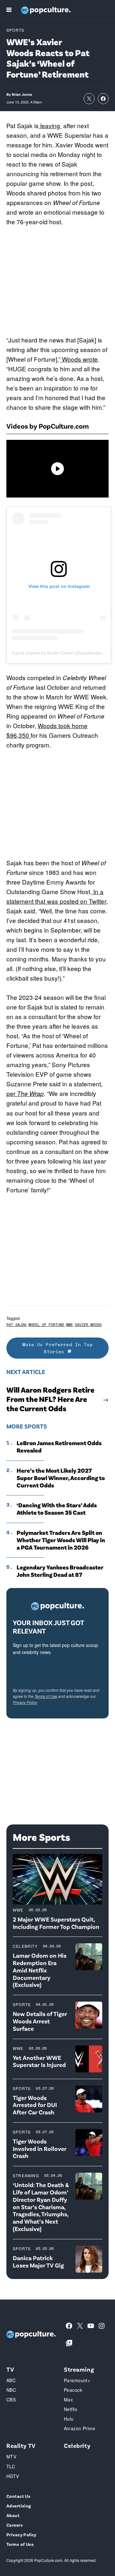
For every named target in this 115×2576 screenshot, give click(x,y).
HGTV (13, 2476)
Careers (15, 2525)
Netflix (71, 2409)
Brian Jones (22, 94)
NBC (11, 2390)
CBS (11, 2399)
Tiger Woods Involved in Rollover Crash (40, 2148)
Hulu (69, 2419)
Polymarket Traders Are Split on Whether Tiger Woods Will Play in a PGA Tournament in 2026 (61, 1540)
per (25, 1093)
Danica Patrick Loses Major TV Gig (38, 2261)
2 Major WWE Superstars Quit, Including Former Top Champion (56, 1923)
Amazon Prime (80, 2428)
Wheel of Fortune (46, 1325)
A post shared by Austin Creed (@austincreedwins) (63, 653)
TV (10, 2369)
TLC (11, 2466)
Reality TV (21, 2445)
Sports (15, 30)
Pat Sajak (16, 1325)
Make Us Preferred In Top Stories (57, 1348)
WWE (69, 1325)
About (13, 2515)
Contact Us (18, 2496)
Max (68, 2399)
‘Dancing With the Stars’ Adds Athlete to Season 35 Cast (57, 1509)
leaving (50, 125)
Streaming (26, 2175)
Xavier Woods (88, 1325)
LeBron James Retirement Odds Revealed (59, 1447)
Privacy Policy (25, 1702)
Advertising (19, 2506)
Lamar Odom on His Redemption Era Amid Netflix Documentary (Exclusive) (40, 1970)
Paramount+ (77, 2380)
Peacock (73, 2390)
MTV (11, 2457)
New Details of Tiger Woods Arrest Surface (40, 2021)
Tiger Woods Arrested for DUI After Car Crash (35, 2105)
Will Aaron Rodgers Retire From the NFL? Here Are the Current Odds (50, 1399)
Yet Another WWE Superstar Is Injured (39, 2061)
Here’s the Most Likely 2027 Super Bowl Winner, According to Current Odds (61, 1478)
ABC (11, 2380)
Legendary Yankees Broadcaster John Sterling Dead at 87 (60, 1571)
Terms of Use (46, 1696)
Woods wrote (79, 359)
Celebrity (25, 1946)
